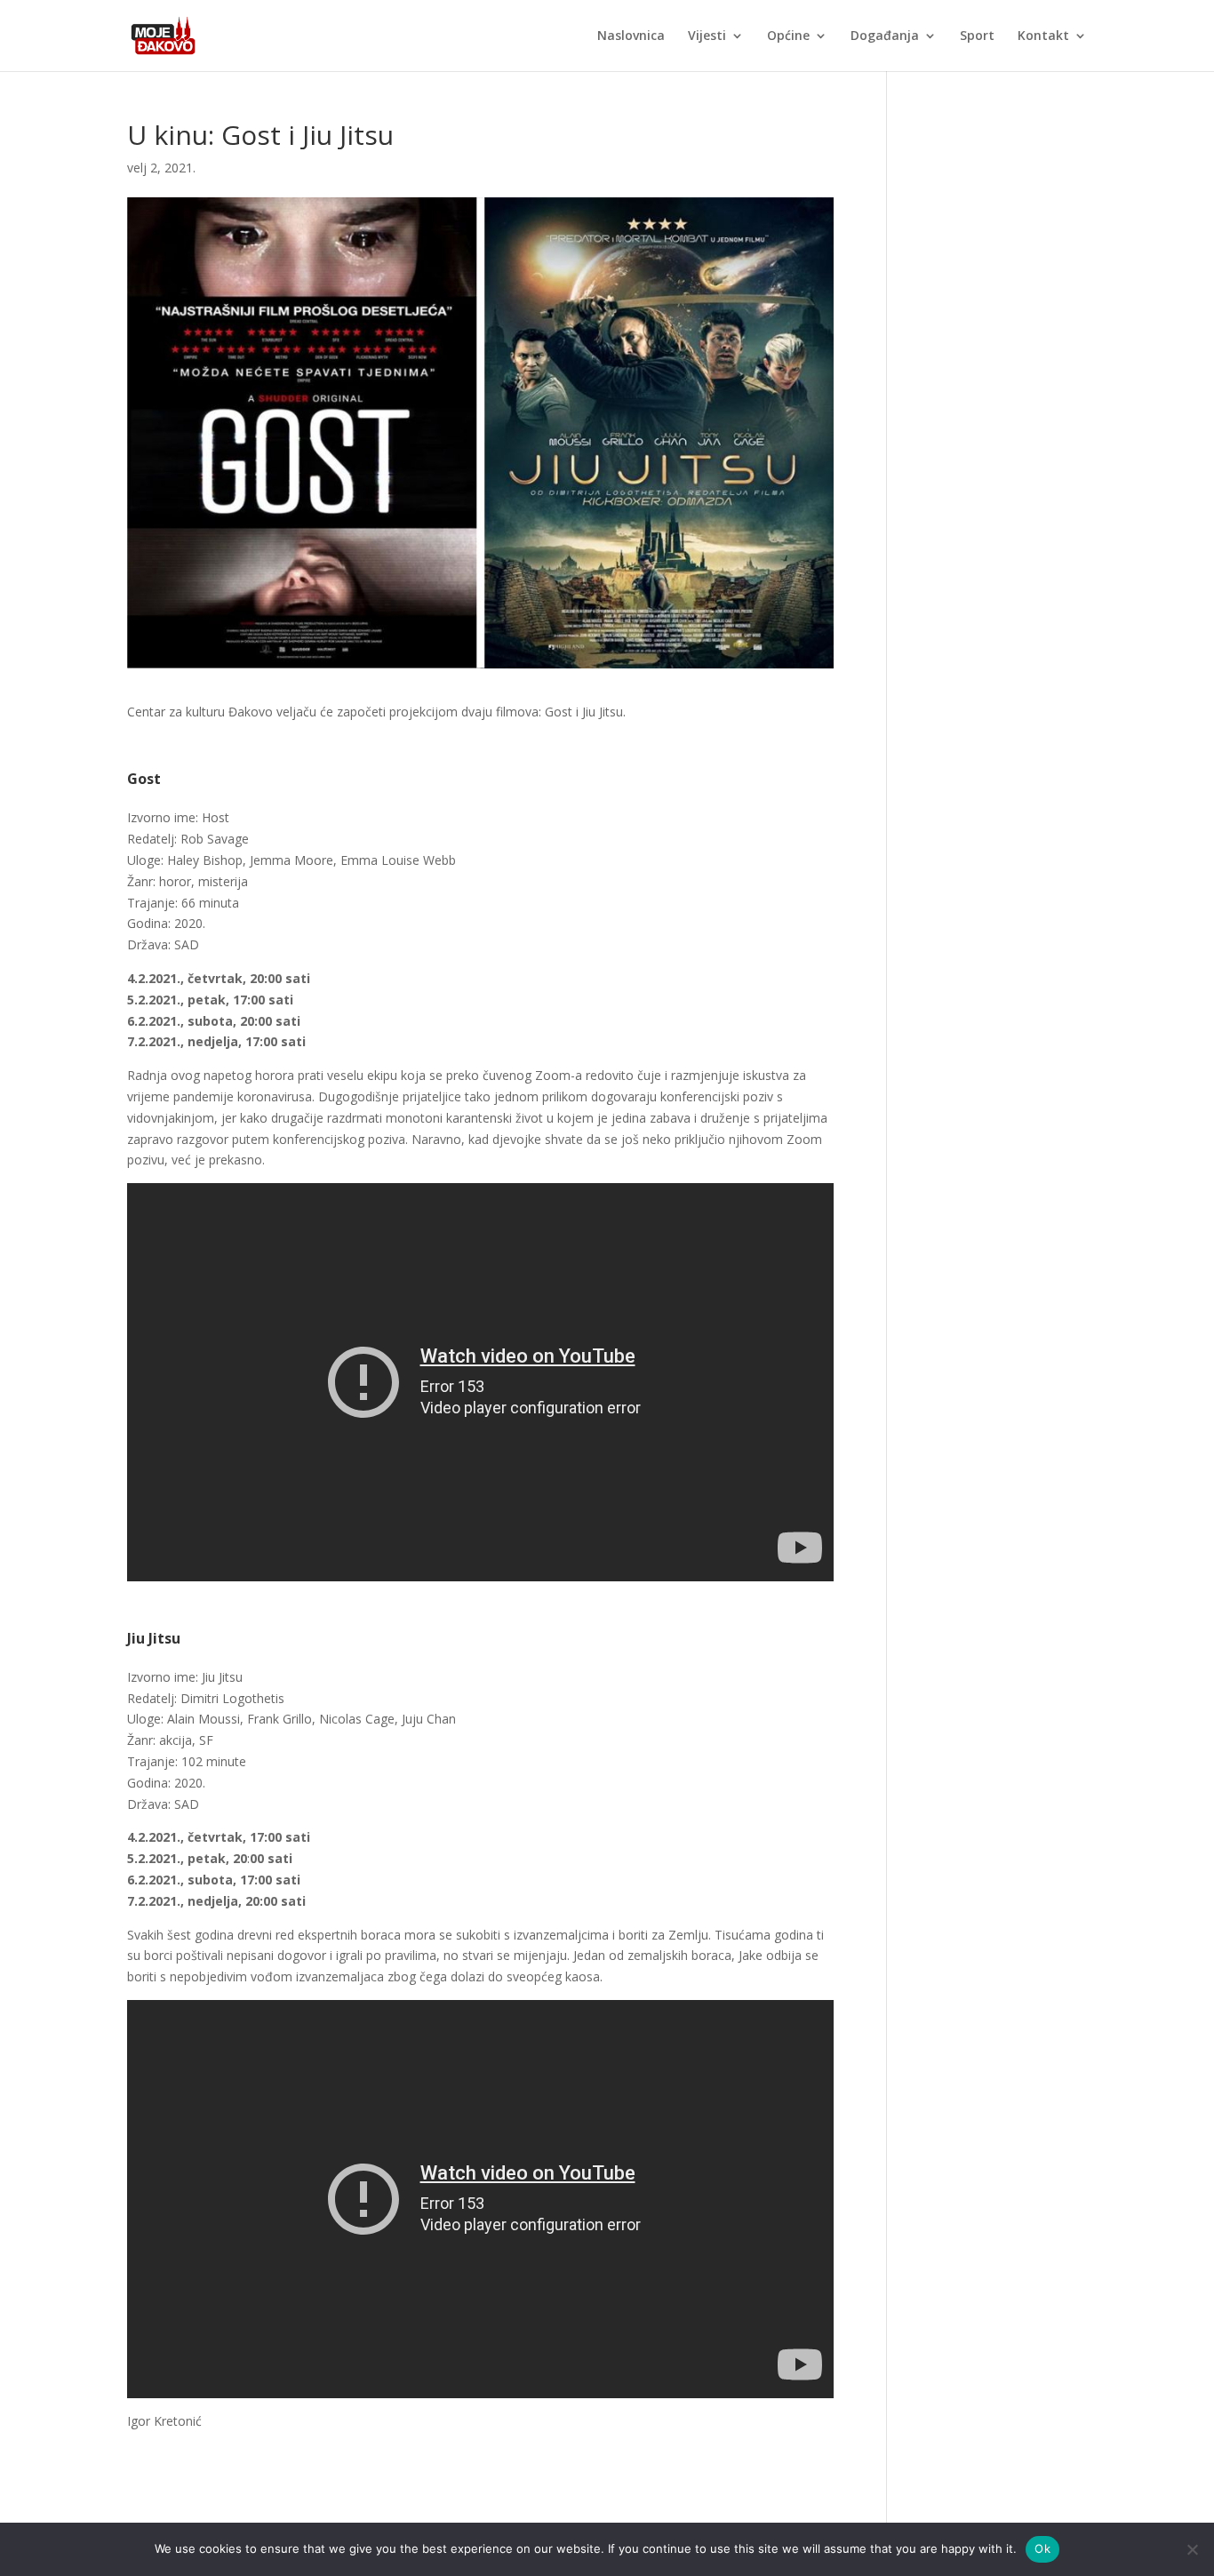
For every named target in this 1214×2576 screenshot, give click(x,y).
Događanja (885, 36)
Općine (788, 36)
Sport (977, 36)
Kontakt (1043, 36)
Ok (1042, 2548)
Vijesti (707, 36)
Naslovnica (631, 36)
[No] (1192, 2549)
